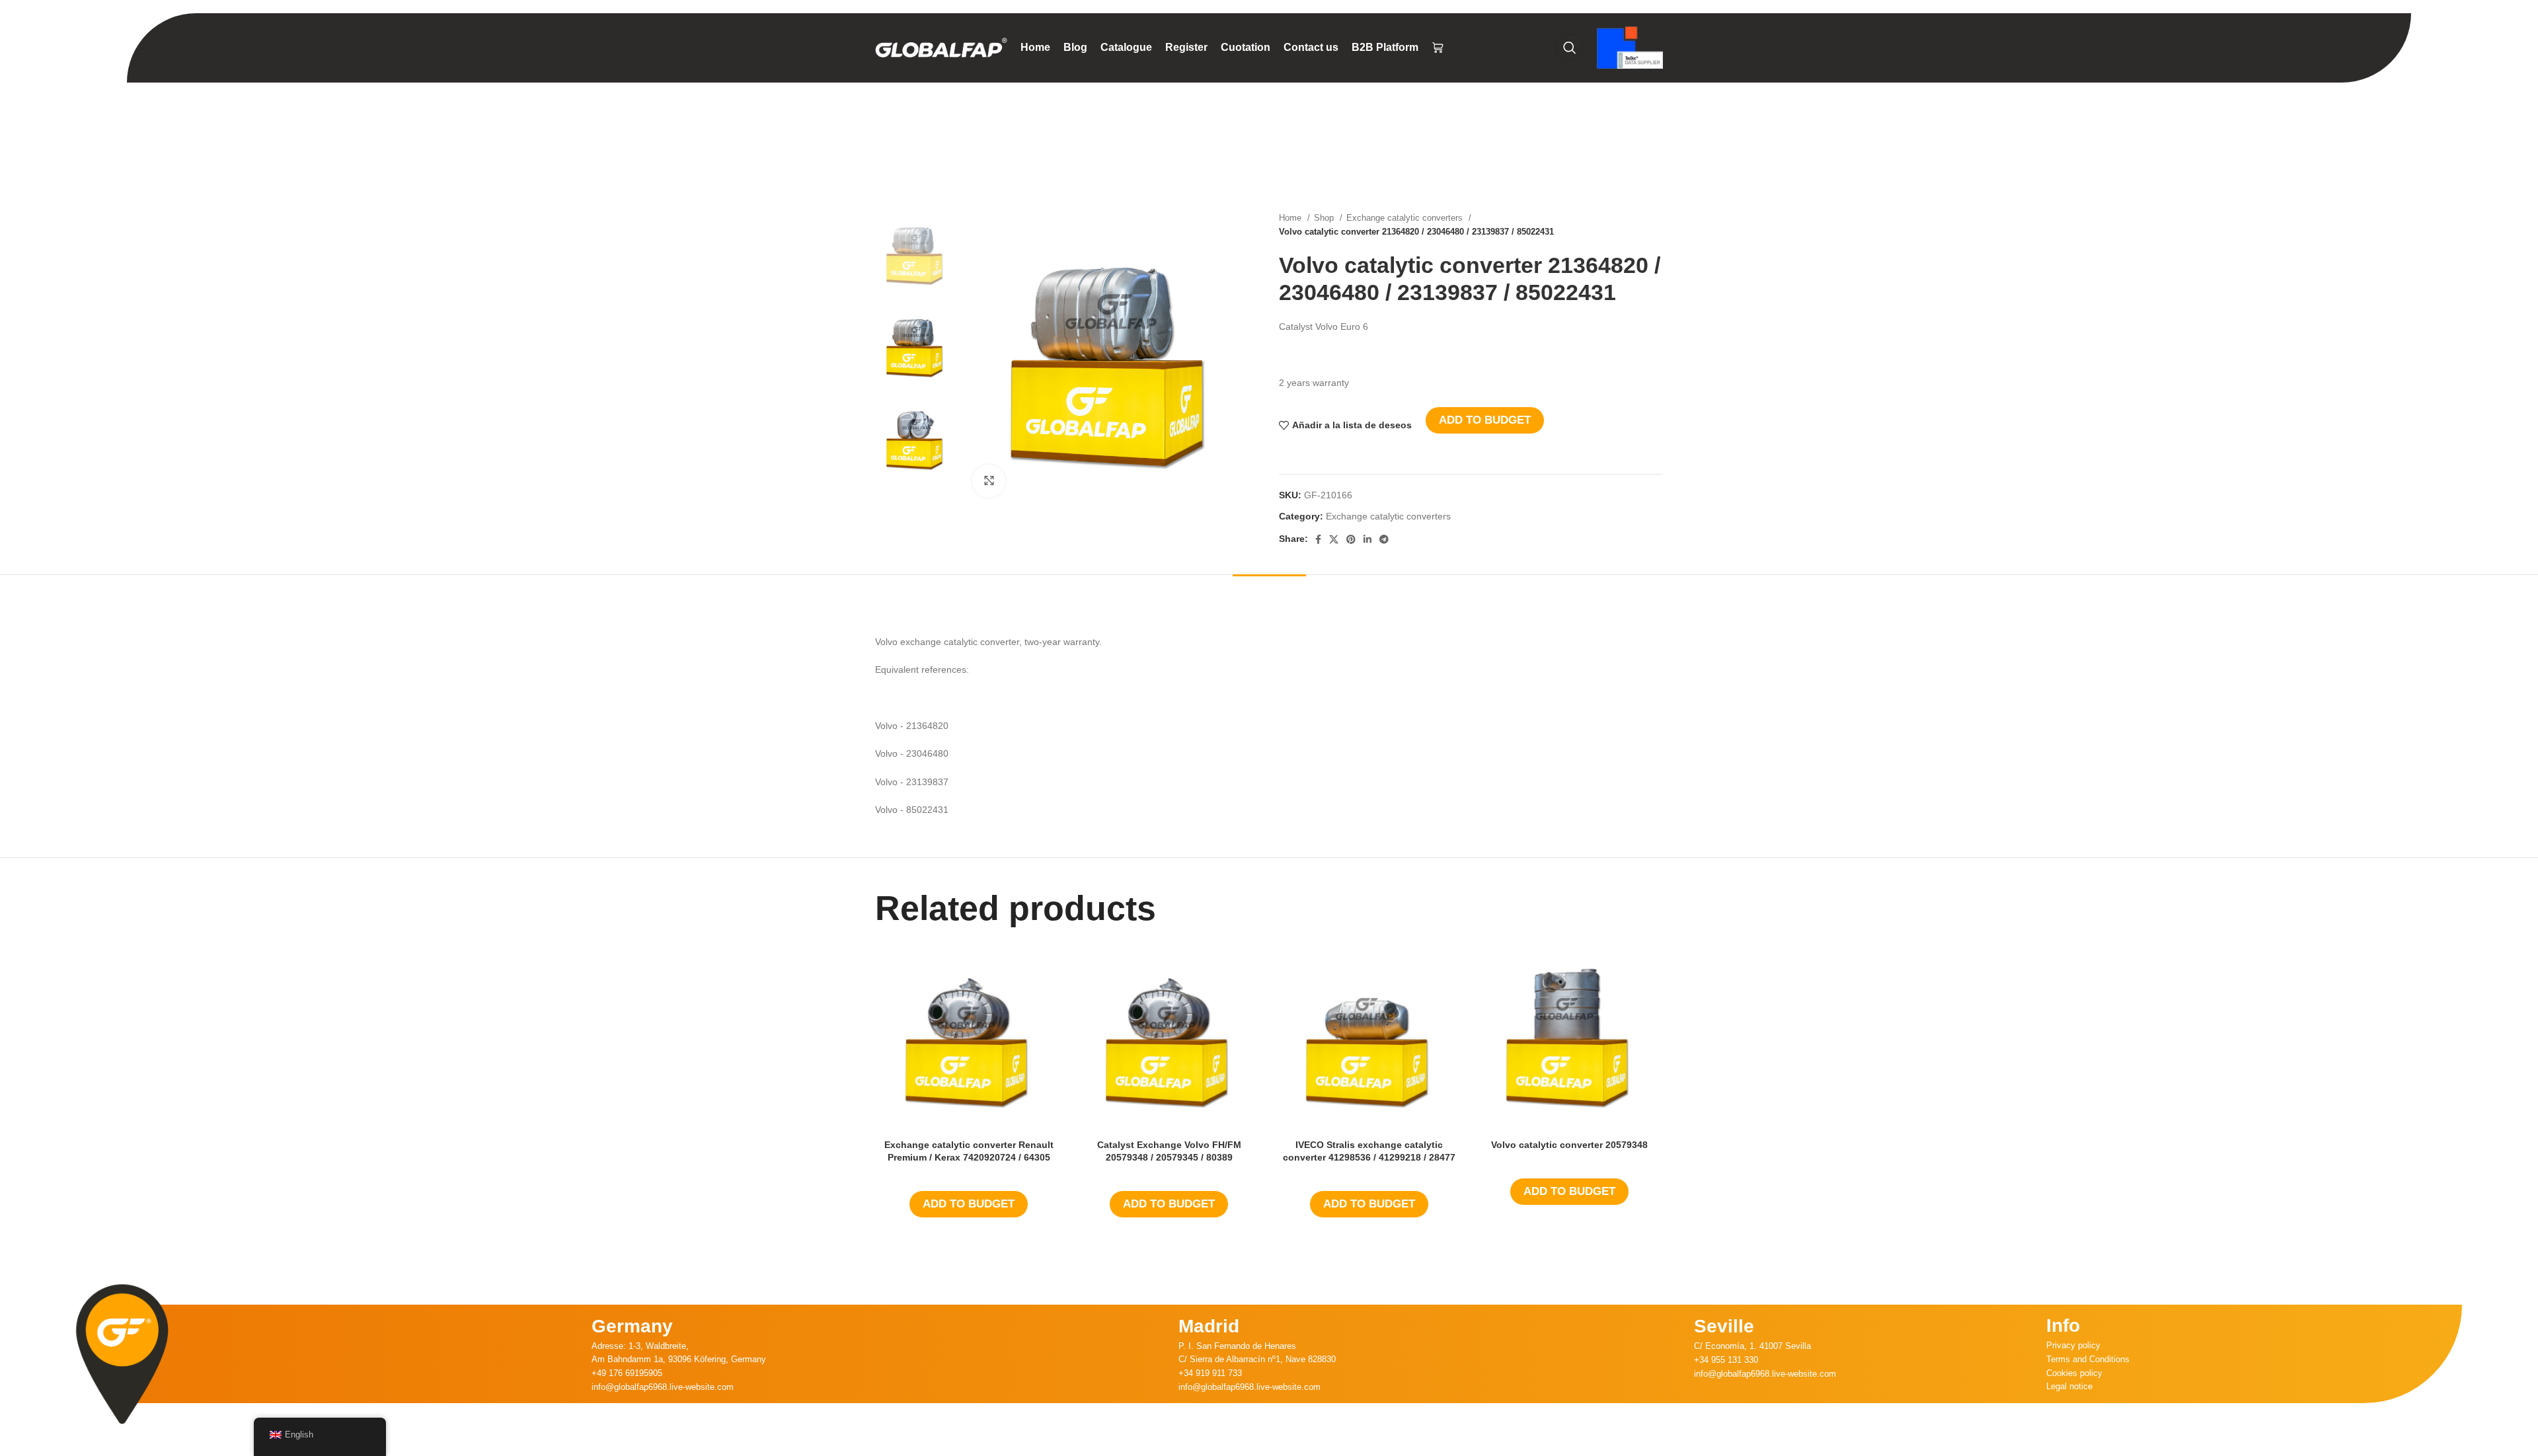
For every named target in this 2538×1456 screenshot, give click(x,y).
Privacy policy (2073, 1345)
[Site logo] (941, 47)
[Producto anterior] (1630, 225)
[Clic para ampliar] (989, 481)
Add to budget (1485, 420)
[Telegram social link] (1384, 539)
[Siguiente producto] (1656, 225)
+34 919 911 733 (1210, 1373)
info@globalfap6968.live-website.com (663, 1387)
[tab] (1269, 594)
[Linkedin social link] (1367, 539)
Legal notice (2069, 1386)
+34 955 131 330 (1726, 1360)
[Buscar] (1570, 48)
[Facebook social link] (1318, 539)
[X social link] (1334, 539)
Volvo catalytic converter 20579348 (1569, 1145)
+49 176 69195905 (627, 1373)
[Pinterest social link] (1351, 539)
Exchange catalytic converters (1406, 218)
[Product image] (969, 1039)
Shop (1325, 218)
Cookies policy (2074, 1373)
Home (1291, 218)
